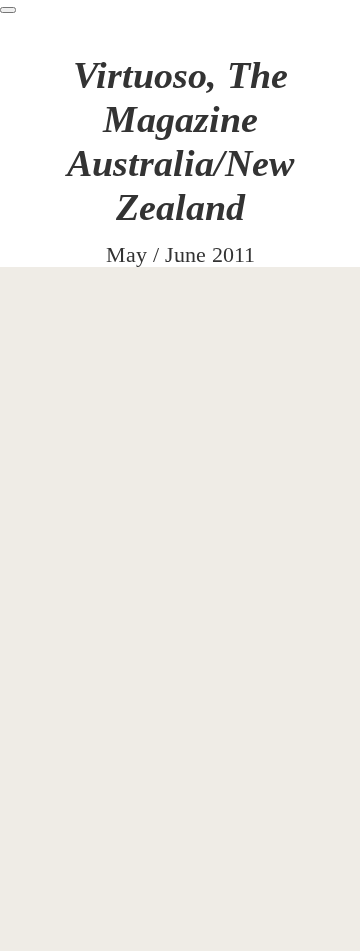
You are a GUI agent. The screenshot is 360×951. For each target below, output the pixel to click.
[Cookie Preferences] (8, 10)
